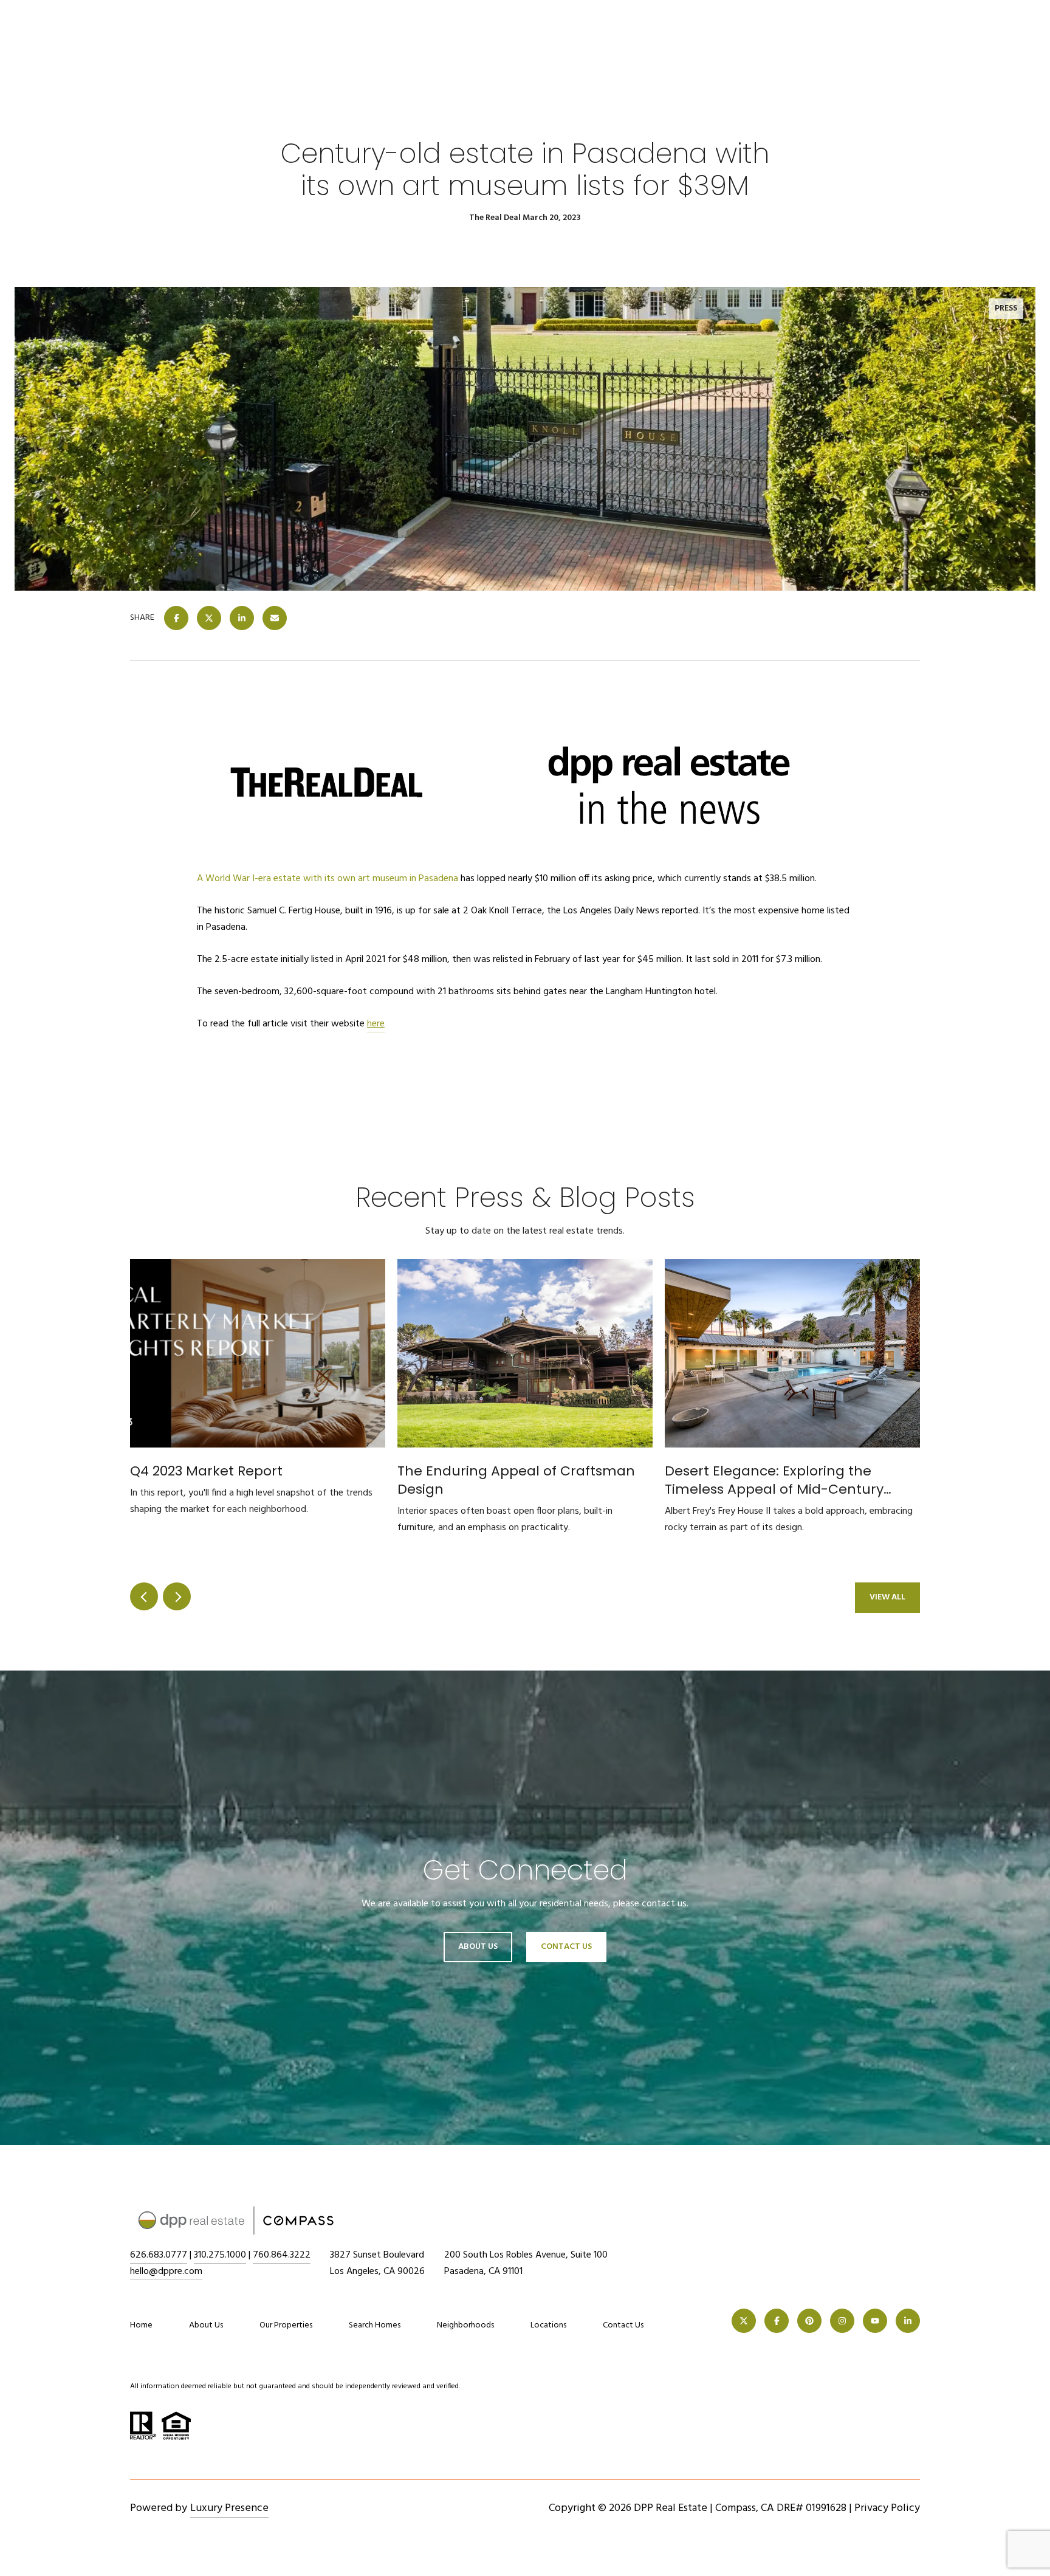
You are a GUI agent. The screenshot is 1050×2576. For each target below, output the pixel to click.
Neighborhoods (465, 2325)
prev (144, 1596)
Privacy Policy (887, 2508)
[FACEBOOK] (777, 2321)
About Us (478, 1947)
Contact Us (623, 2326)
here (376, 1024)
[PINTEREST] (809, 2321)
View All (887, 1597)
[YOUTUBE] (875, 2321)
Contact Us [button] (566, 1947)
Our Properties (286, 2325)
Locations (548, 2325)
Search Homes (375, 2325)
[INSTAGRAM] (842, 2321)
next (177, 1596)
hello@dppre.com (166, 2272)
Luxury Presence (229, 2508)
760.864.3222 (282, 2255)
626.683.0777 (159, 2255)
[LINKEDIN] (908, 2321)
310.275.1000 (220, 2255)
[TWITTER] (744, 2321)
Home (141, 2325)
